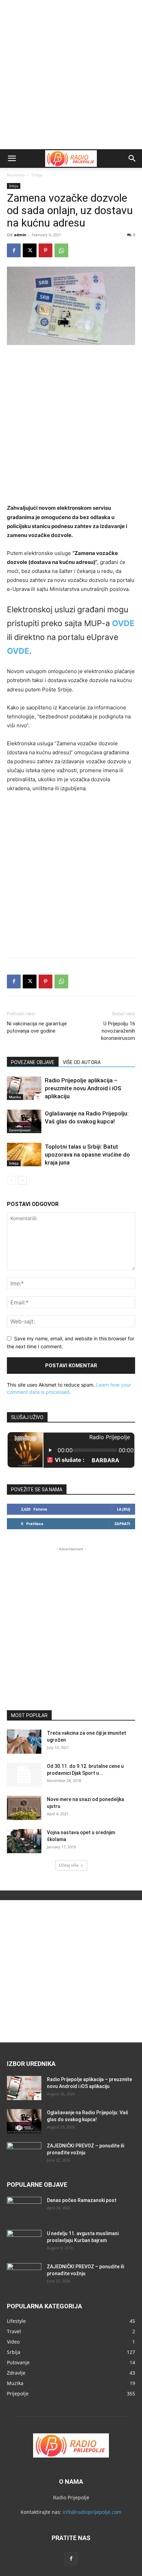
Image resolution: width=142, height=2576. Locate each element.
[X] (30, 250)
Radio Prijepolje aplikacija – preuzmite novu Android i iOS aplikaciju (83, 1088)
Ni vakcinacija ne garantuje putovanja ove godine (37, 1027)
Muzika (15, 1097)
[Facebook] (14, 250)
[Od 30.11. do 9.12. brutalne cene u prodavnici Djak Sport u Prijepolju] (24, 1775)
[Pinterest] (45, 250)
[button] (12, 159)
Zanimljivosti (20, 1130)
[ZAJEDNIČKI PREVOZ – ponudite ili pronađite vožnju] (24, 2154)
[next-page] (22, 1180)
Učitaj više (69, 1865)
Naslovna (16, 175)
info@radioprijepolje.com (92, 2512)
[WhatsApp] (61, 250)
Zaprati (122, 1524)
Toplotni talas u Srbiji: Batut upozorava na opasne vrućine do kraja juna (87, 1155)
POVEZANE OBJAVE (33, 1062)
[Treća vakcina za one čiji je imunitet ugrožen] (24, 1742)
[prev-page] (11, 1180)
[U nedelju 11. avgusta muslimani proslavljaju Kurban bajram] (24, 2242)
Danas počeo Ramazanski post (82, 2200)
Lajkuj (124, 1509)
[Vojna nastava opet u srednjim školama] (24, 1841)
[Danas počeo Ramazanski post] (24, 2209)
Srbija (37, 175)
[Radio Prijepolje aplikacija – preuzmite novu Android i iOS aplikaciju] (24, 1088)
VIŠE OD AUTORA (82, 1062)
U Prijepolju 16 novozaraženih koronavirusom (118, 1031)
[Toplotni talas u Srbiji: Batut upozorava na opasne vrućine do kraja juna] (24, 1155)
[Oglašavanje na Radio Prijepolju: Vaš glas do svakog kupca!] (24, 1122)
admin (20, 235)
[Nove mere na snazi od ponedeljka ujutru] (24, 1808)
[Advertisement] (71, 75)
